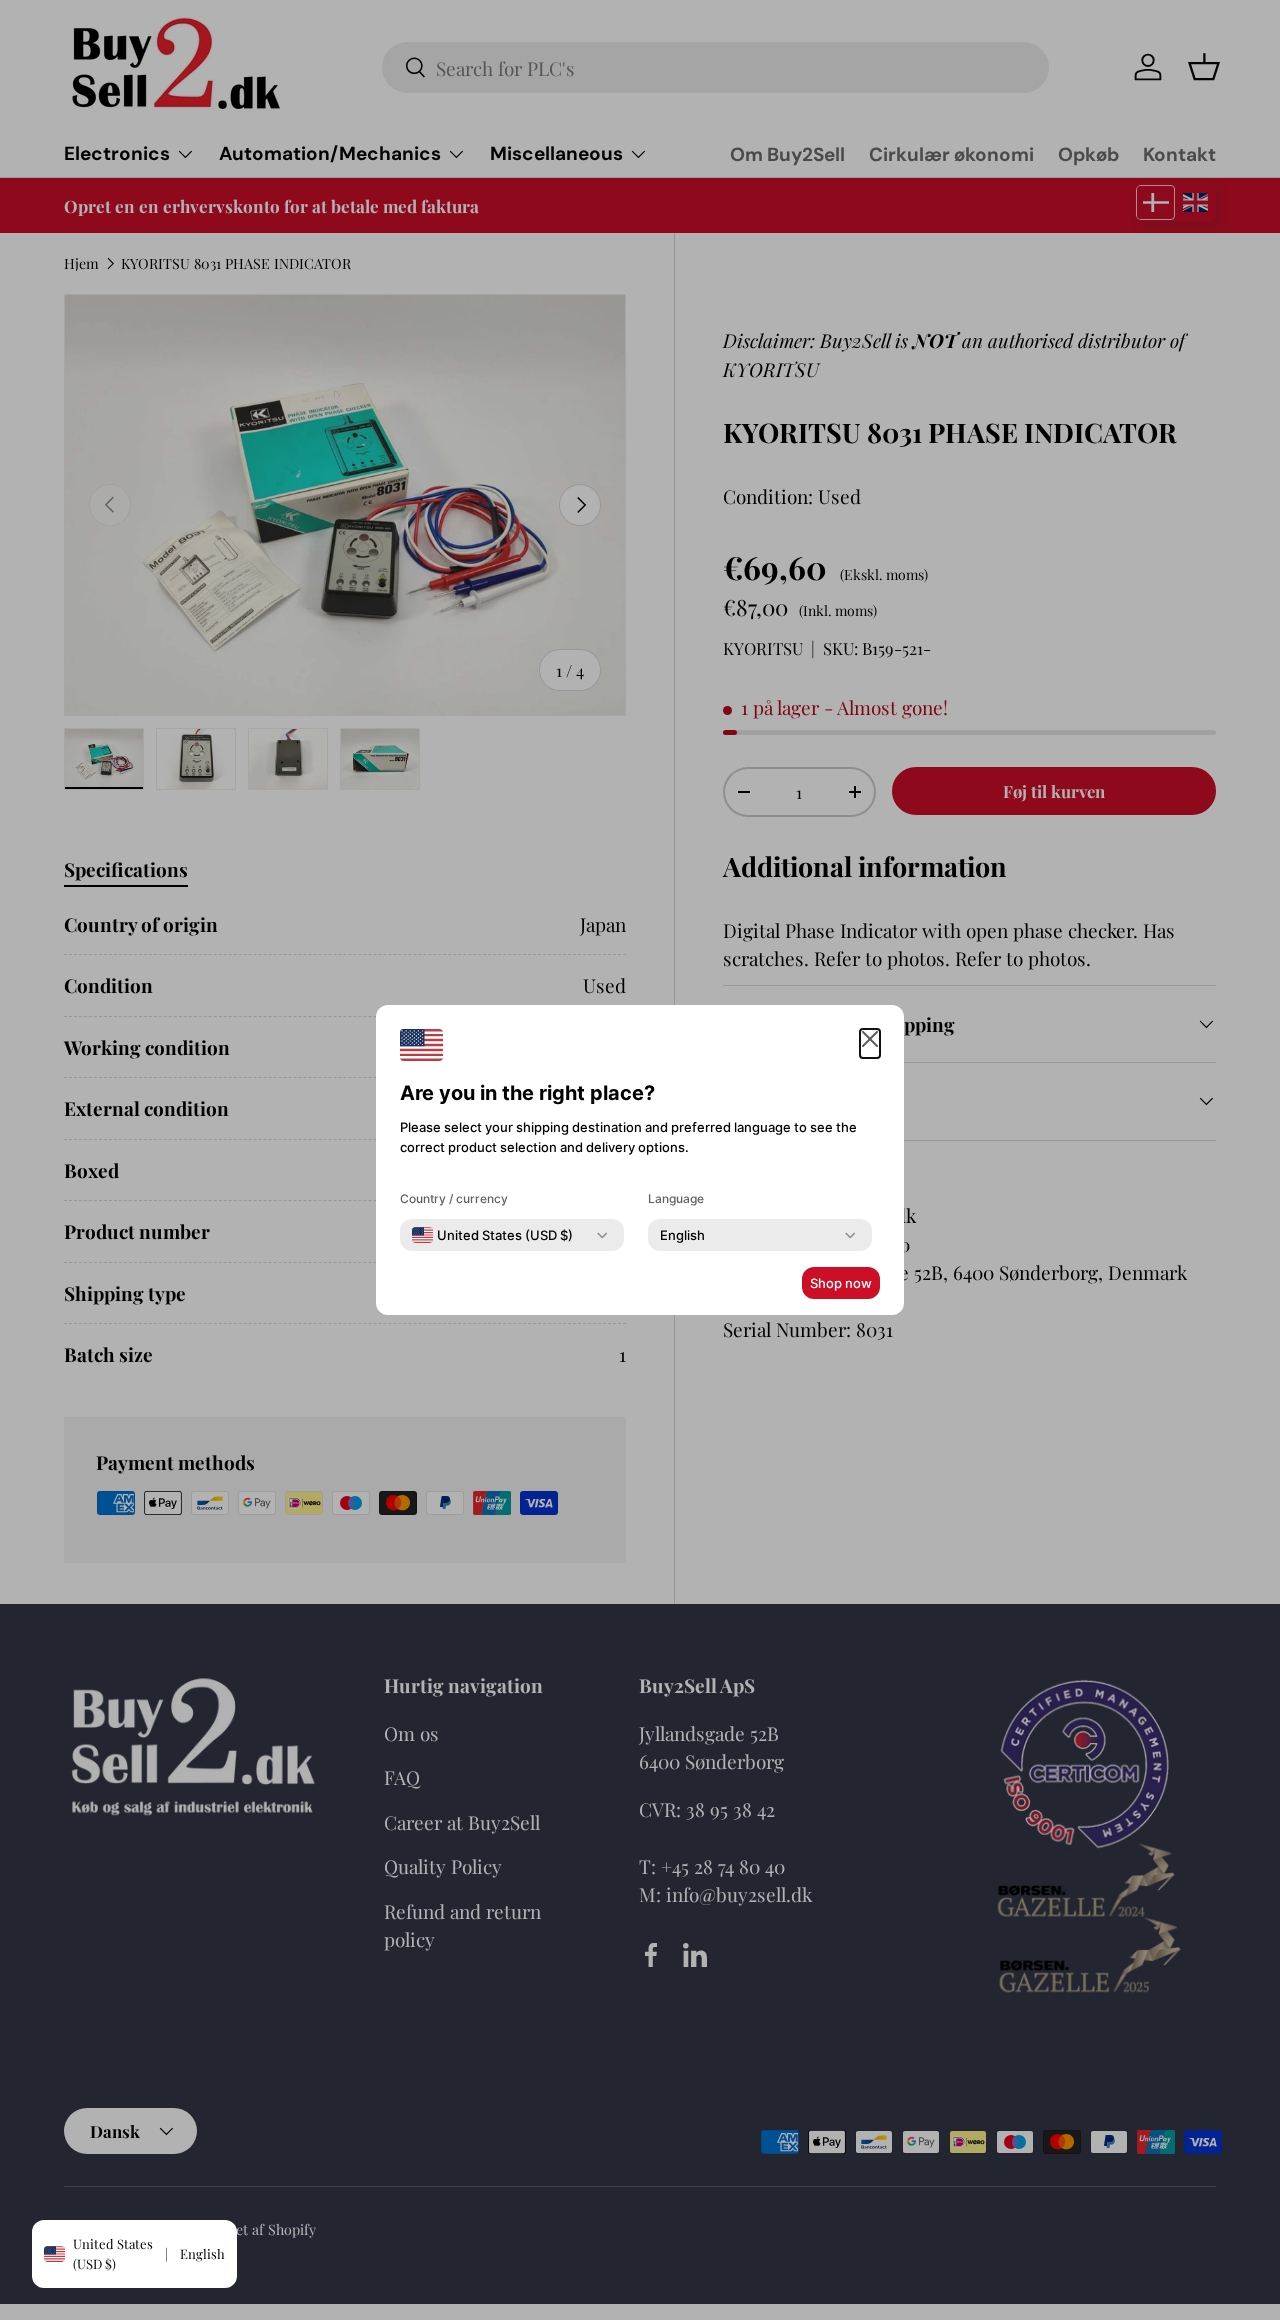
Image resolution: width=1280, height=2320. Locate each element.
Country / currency (454, 1198)
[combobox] (492, 1235)
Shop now (841, 1283)
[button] (870, 1043)
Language (676, 1198)
